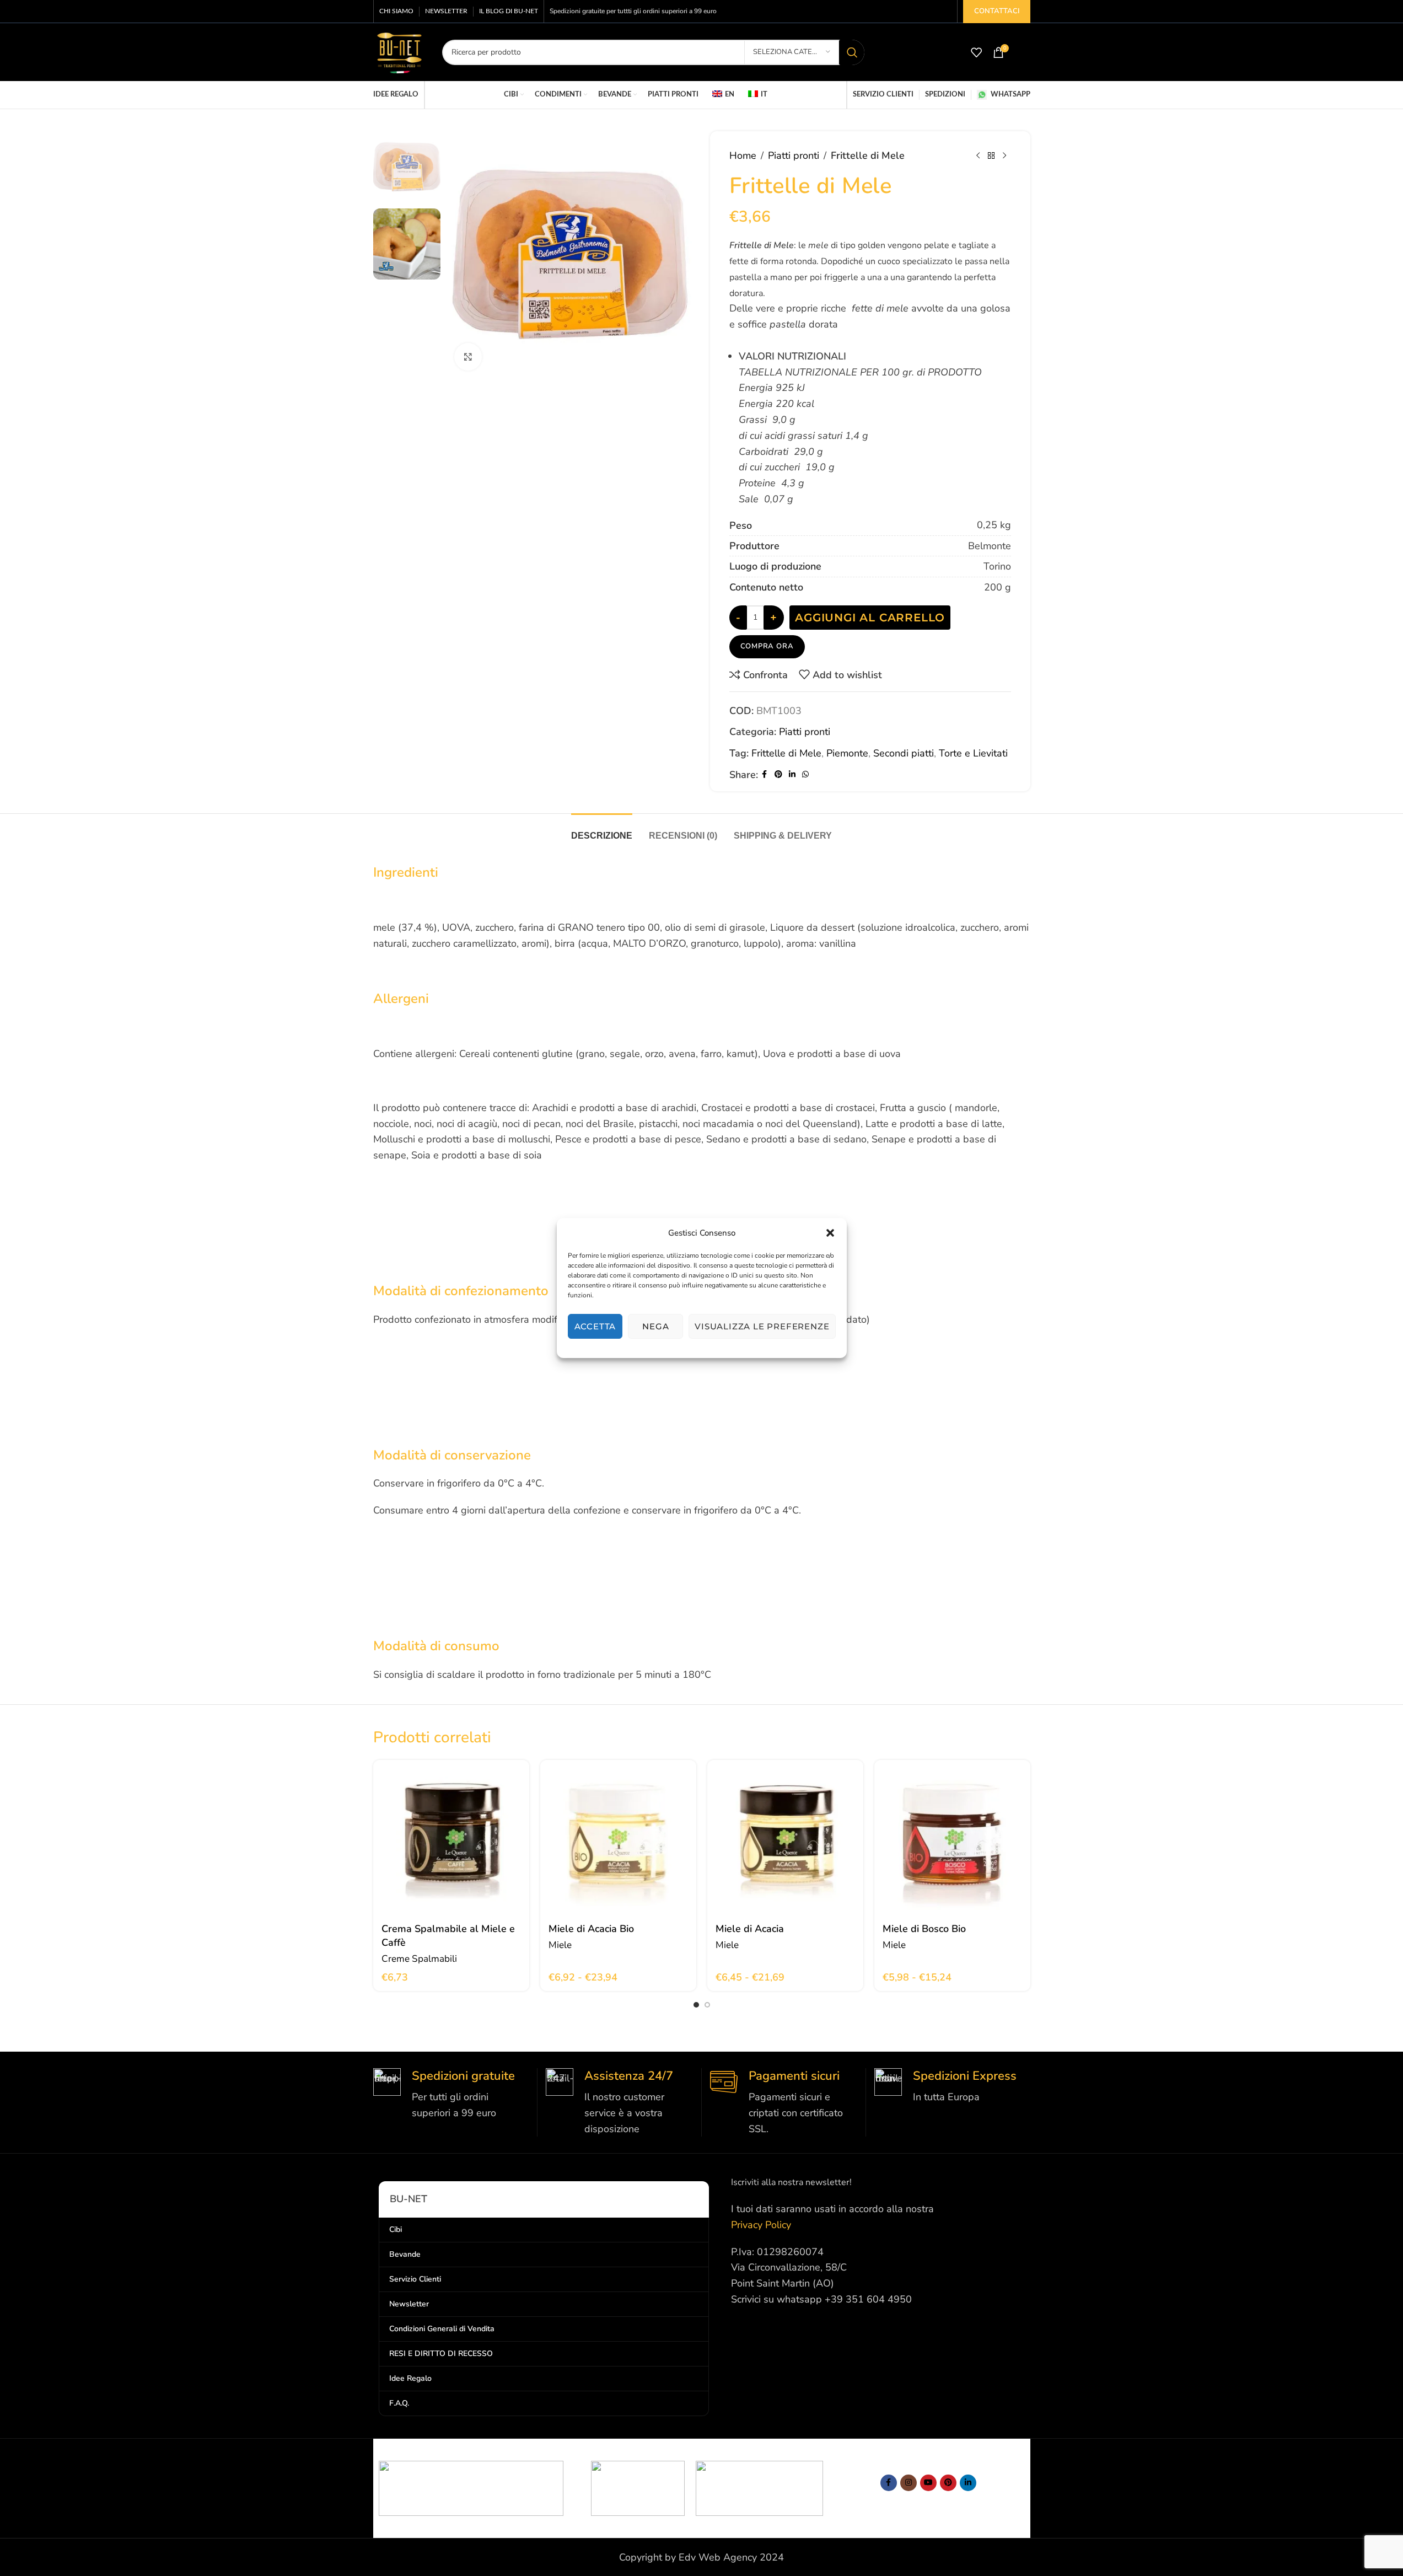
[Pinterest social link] (778, 775)
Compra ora (767, 646)
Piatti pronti (794, 155)
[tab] (602, 830)
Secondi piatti (904, 753)
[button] (830, 1233)
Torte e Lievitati (973, 753)
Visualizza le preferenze (762, 1326)
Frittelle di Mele (786, 753)
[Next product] (1004, 155)
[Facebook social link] (765, 775)
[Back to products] (991, 155)
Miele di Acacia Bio (591, 1929)
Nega (655, 1326)
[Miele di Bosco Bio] (952, 1838)
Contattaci (997, 11)
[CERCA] (852, 52)
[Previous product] (978, 155)
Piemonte (847, 753)
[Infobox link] (451, 2095)
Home (743, 155)
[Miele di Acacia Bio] (618, 1838)
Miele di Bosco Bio (924, 1929)
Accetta (595, 1326)
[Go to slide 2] (707, 2005)
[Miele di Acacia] (785, 1838)
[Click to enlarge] (468, 357)
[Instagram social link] (909, 2483)
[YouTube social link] (928, 2483)
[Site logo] (399, 51)
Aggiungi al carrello (870, 618)
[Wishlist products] (976, 52)
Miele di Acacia (750, 1929)
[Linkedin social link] (792, 775)
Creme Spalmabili (419, 1959)
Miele (560, 1945)
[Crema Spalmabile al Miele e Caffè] (451, 1838)
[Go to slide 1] (696, 2005)
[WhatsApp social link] (805, 775)
